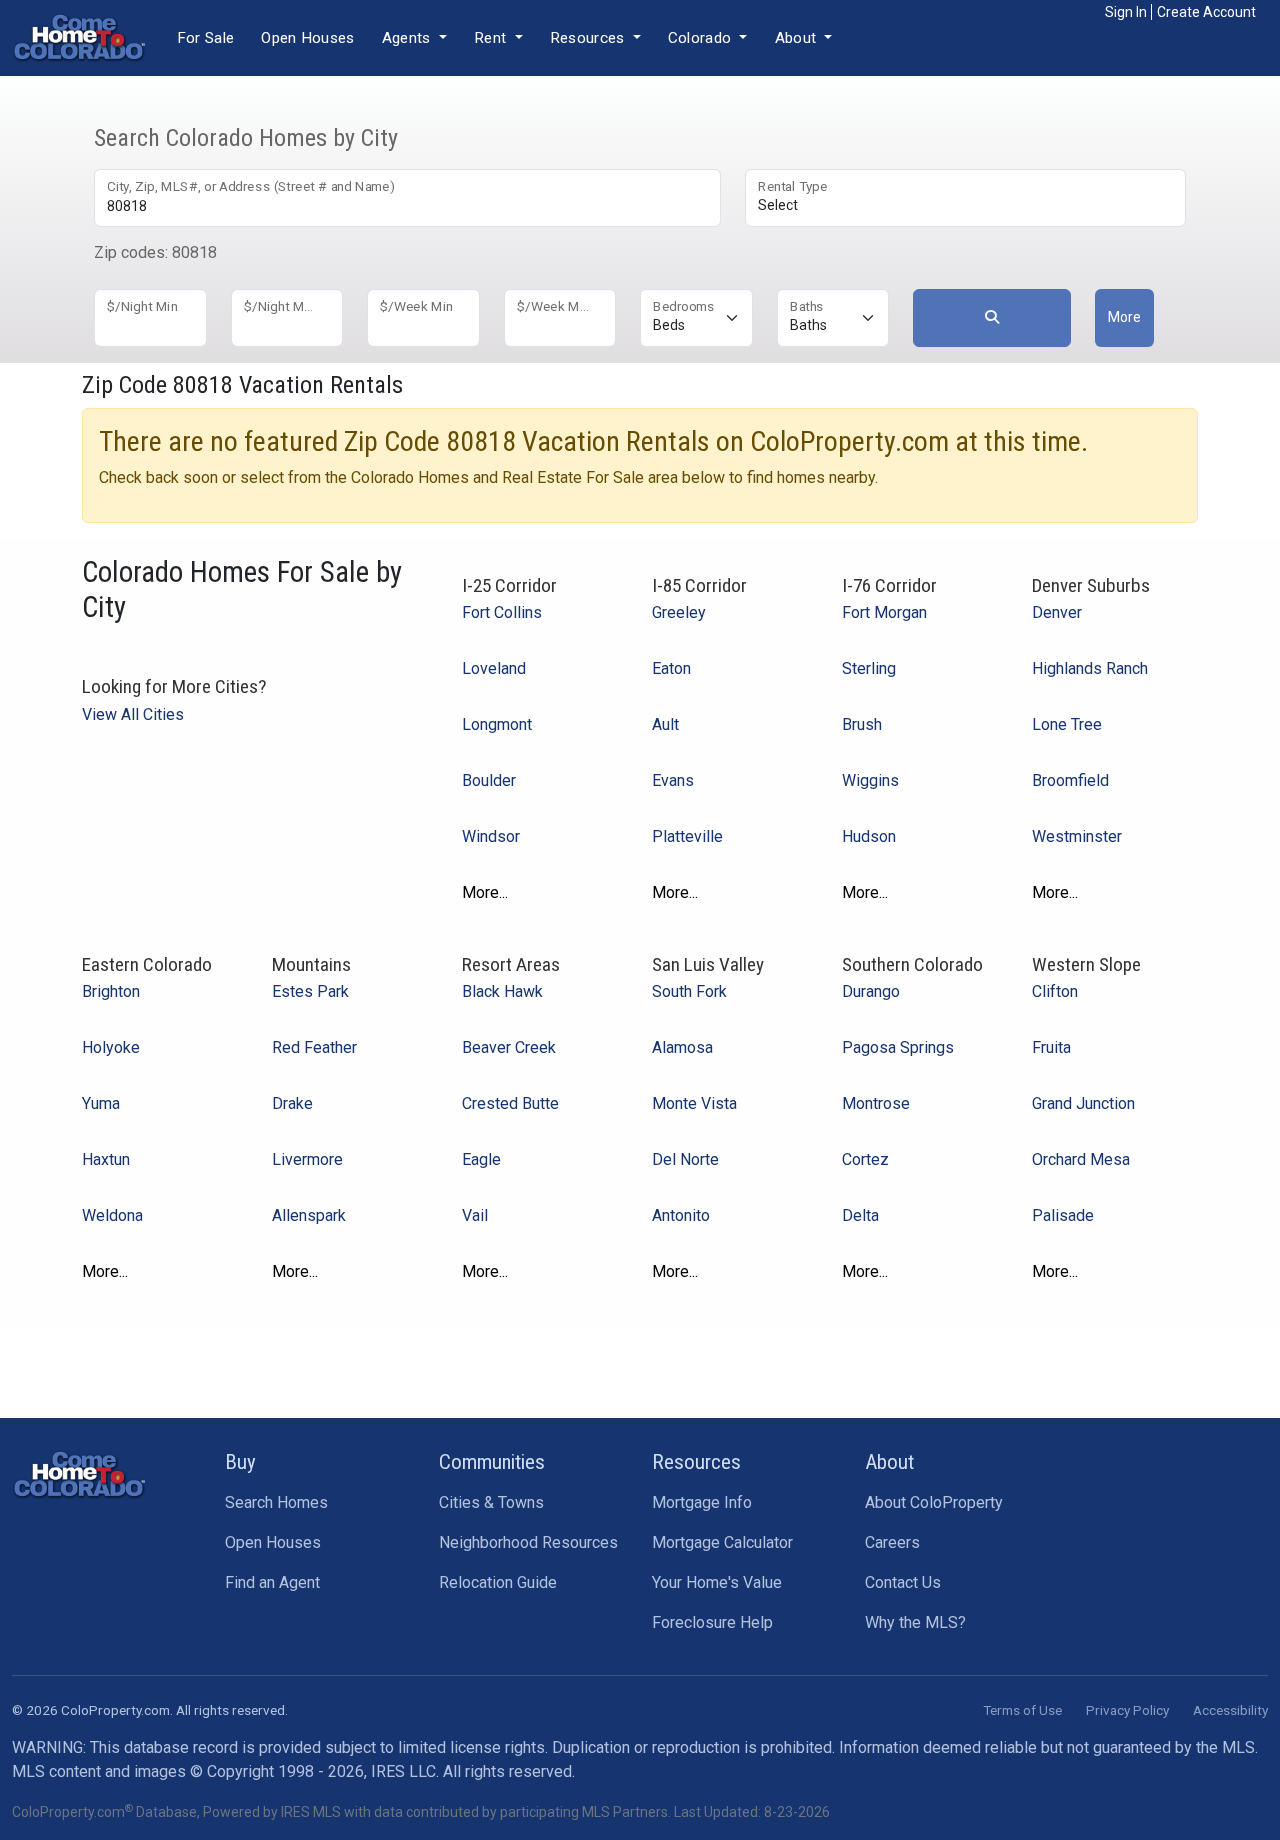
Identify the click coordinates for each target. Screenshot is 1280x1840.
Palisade (1063, 1215)
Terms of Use (1022, 1710)
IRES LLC (403, 1771)
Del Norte (685, 1159)
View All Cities (133, 714)
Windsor (491, 836)
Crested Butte (510, 1103)
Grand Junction (1083, 1103)
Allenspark (309, 1215)
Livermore (307, 1159)
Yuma (101, 1103)
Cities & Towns (491, 1502)
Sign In (1126, 12)
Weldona (112, 1215)
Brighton (111, 991)
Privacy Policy (1127, 1710)
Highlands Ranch (1090, 668)
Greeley (679, 612)
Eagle (481, 1159)
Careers (892, 1542)
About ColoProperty (934, 1502)
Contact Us (903, 1582)
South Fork (689, 991)
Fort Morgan (884, 612)
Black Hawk (502, 991)
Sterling (869, 668)
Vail (475, 1215)
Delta (860, 1215)
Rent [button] (492, 38)
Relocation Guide (498, 1582)
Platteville (687, 836)
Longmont (497, 724)
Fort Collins (502, 612)
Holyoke (111, 1047)
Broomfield (1070, 780)
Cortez (865, 1159)
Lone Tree (1067, 724)
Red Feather (314, 1047)
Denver (1057, 612)
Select (778, 205)
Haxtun (106, 1159)
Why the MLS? (915, 1622)
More (1124, 317)
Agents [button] (408, 38)
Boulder (489, 780)
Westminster (1077, 836)
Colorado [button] (702, 38)
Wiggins (870, 780)
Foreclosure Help (712, 1622)
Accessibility (1230, 1710)
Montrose (876, 1103)
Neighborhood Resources (528, 1542)
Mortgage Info (702, 1502)
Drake (292, 1103)
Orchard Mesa (1081, 1159)
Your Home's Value (717, 1582)
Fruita (1051, 1047)
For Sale (205, 38)
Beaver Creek (509, 1047)
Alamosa (682, 1047)
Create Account (1206, 12)
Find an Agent (272, 1582)
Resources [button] (589, 38)
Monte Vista (694, 1103)
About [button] (798, 38)
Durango (871, 991)
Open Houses (307, 38)
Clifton (1055, 991)
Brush (862, 724)
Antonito (681, 1215)
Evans (673, 780)
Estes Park (310, 991)
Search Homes (276, 1502)
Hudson (869, 836)
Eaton (671, 668)
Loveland (494, 668)
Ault (665, 724)
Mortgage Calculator (722, 1542)
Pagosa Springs (898, 1047)
